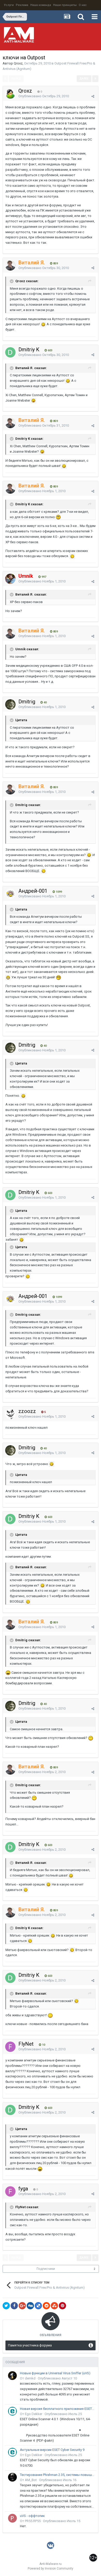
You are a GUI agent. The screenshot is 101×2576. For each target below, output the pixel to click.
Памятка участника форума (30, 2345)
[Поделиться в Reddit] (46, 2306)
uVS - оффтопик (32, 2516)
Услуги (9, 5)
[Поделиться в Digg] (30, 2306)
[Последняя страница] (95, 79)
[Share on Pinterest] (62, 2306)
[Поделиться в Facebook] (14, 2306)
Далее (84, 79)
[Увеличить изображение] (43, 324)
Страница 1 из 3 (51, 79)
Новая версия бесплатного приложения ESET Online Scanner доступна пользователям (57, 2409)
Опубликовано (44, 96)
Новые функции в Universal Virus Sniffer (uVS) (55, 2373)
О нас (83, 5)
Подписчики (46, 2269)
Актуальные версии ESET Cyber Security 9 (52, 2450)
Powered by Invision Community (51, 2569)
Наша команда (41, 5)
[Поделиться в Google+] (22, 2306)
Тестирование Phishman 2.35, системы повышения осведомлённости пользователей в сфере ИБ (57, 2475)
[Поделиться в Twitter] (6, 2306)
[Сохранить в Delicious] (38, 2306)
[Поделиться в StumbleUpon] (54, 2306)
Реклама (22, 5)
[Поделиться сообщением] (93, 96)
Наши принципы (65, 5)
